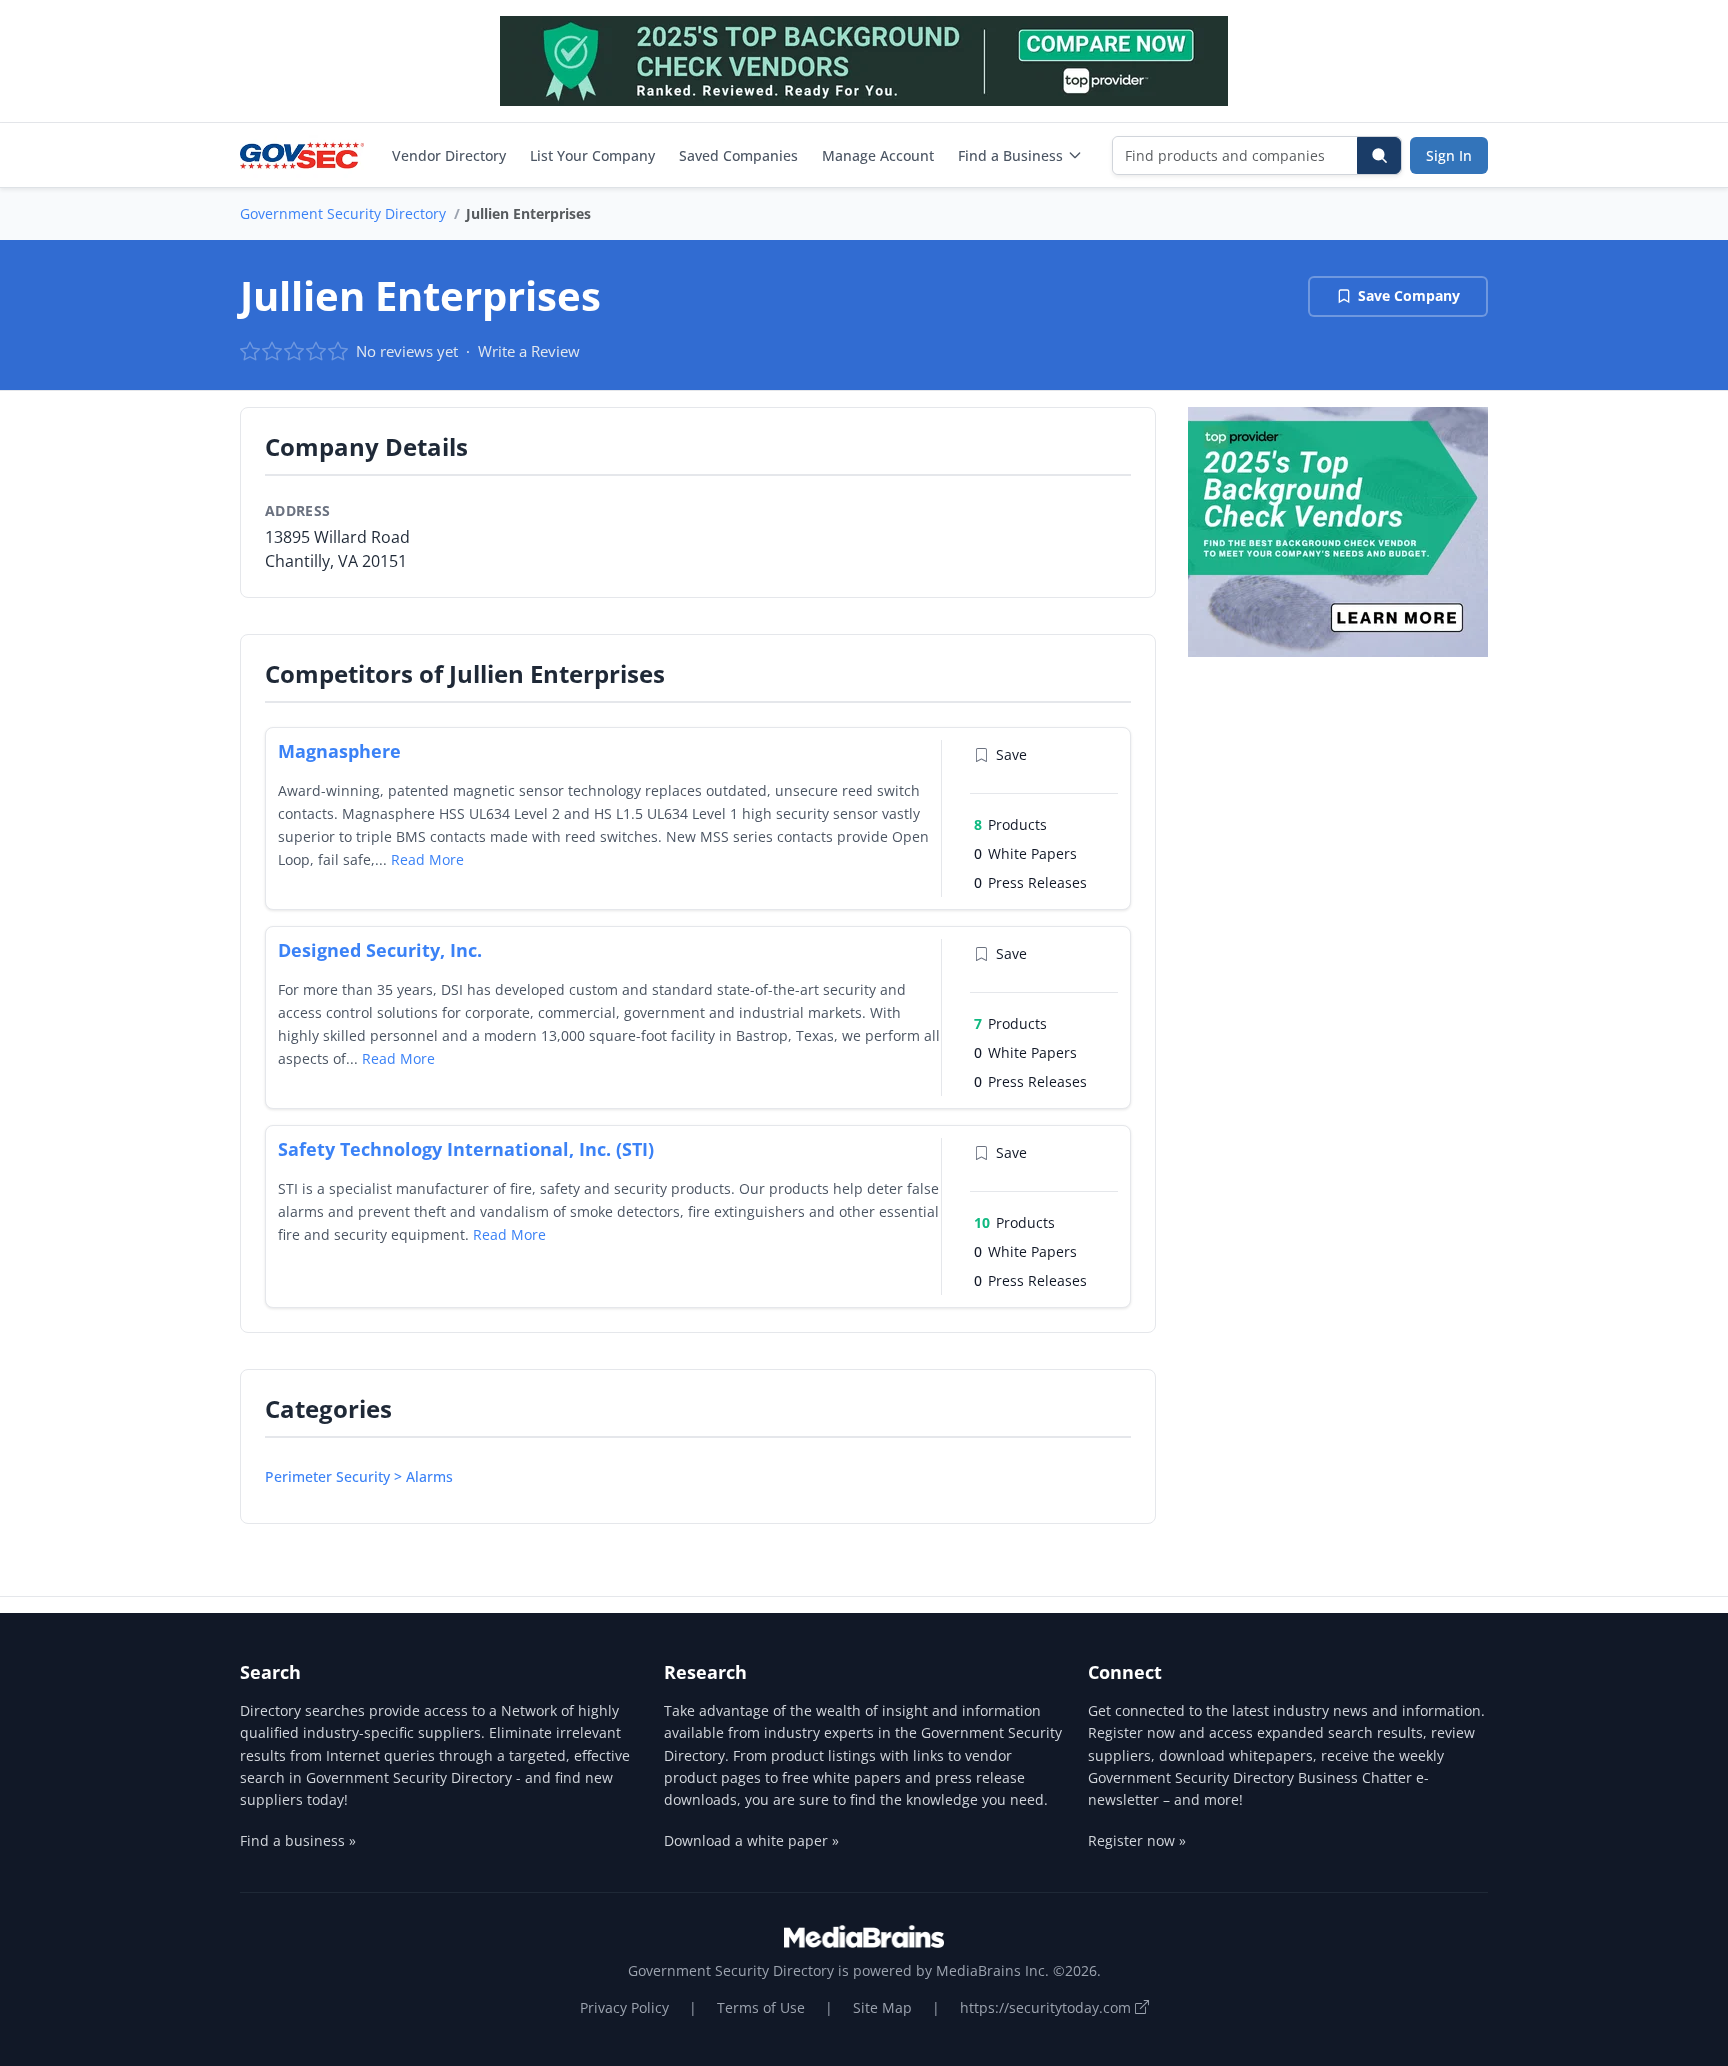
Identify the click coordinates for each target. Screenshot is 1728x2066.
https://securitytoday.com (1047, 2007)
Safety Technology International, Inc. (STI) (466, 1149)
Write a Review (529, 351)
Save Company (1409, 295)
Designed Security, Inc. (380, 950)
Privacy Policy (624, 2007)
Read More (427, 859)
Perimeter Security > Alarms (359, 1476)
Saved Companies (738, 155)
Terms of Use (761, 2007)
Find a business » (298, 1840)
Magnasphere (339, 751)
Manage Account (878, 155)
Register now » (1137, 1840)
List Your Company (592, 155)
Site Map (882, 2007)
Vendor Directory (449, 155)
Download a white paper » (751, 1840)
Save (1011, 754)
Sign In (1449, 155)
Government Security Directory (343, 213)
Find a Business (1010, 155)
